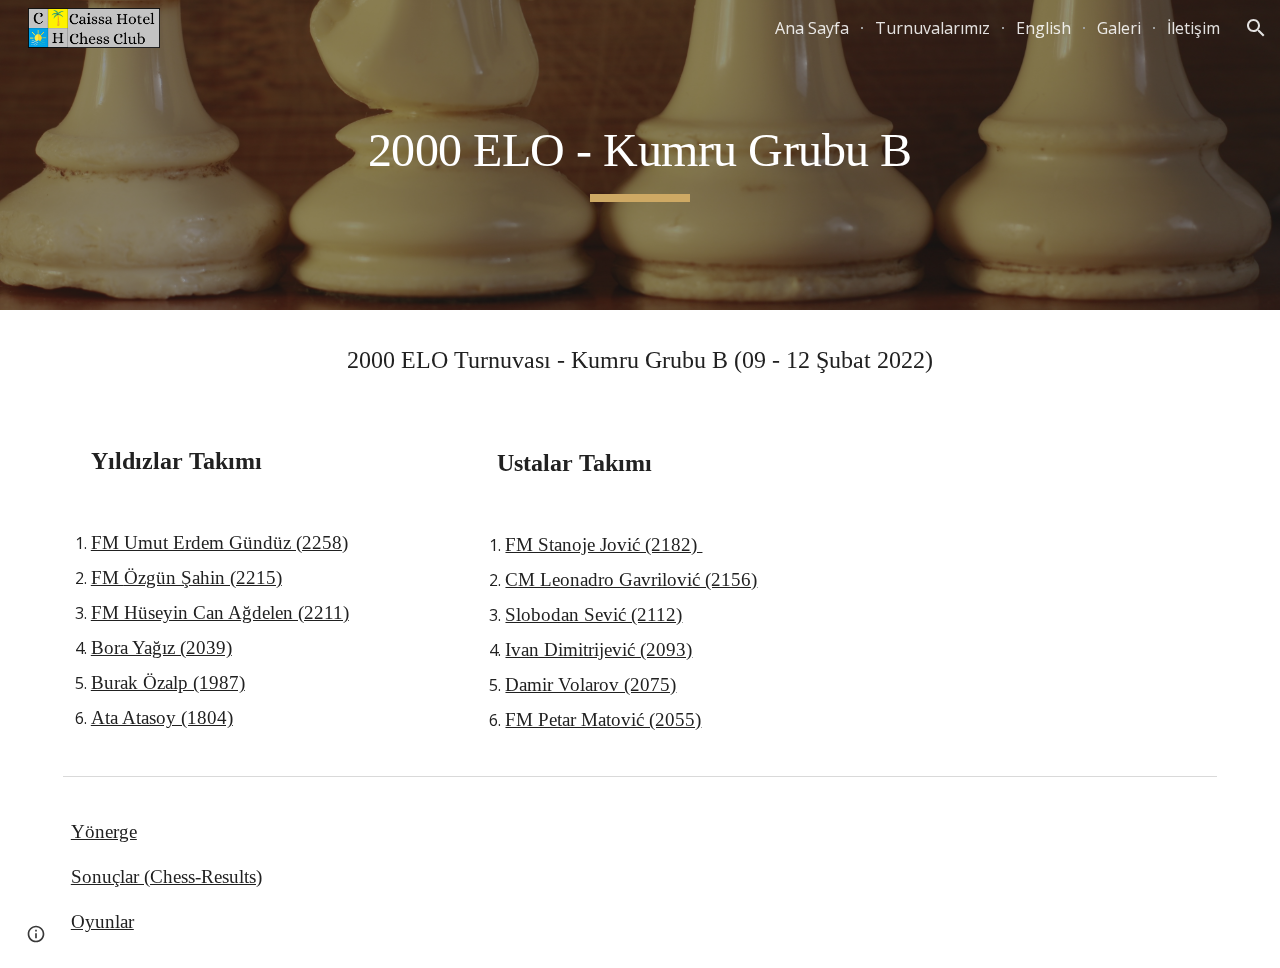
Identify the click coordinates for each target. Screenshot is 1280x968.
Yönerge (104, 831)
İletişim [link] (1193, 28)
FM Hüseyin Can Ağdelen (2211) (220, 612)
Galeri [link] (1119, 28)
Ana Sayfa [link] (812, 28)
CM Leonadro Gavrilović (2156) (631, 579)
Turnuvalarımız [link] (932, 28)
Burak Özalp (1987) (168, 682)
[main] (640, 155)
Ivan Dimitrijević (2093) (598, 649)
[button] (1256, 28)
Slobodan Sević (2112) (593, 614)
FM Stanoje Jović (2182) (603, 544)
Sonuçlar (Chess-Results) (166, 876)
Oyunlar (102, 921)
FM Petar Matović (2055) (603, 719)
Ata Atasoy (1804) (162, 717)
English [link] (1043, 28)
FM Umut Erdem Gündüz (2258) (219, 542)
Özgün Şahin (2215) (203, 577)
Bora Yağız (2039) (161, 647)
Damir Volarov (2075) (590, 684)
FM (107, 577)
